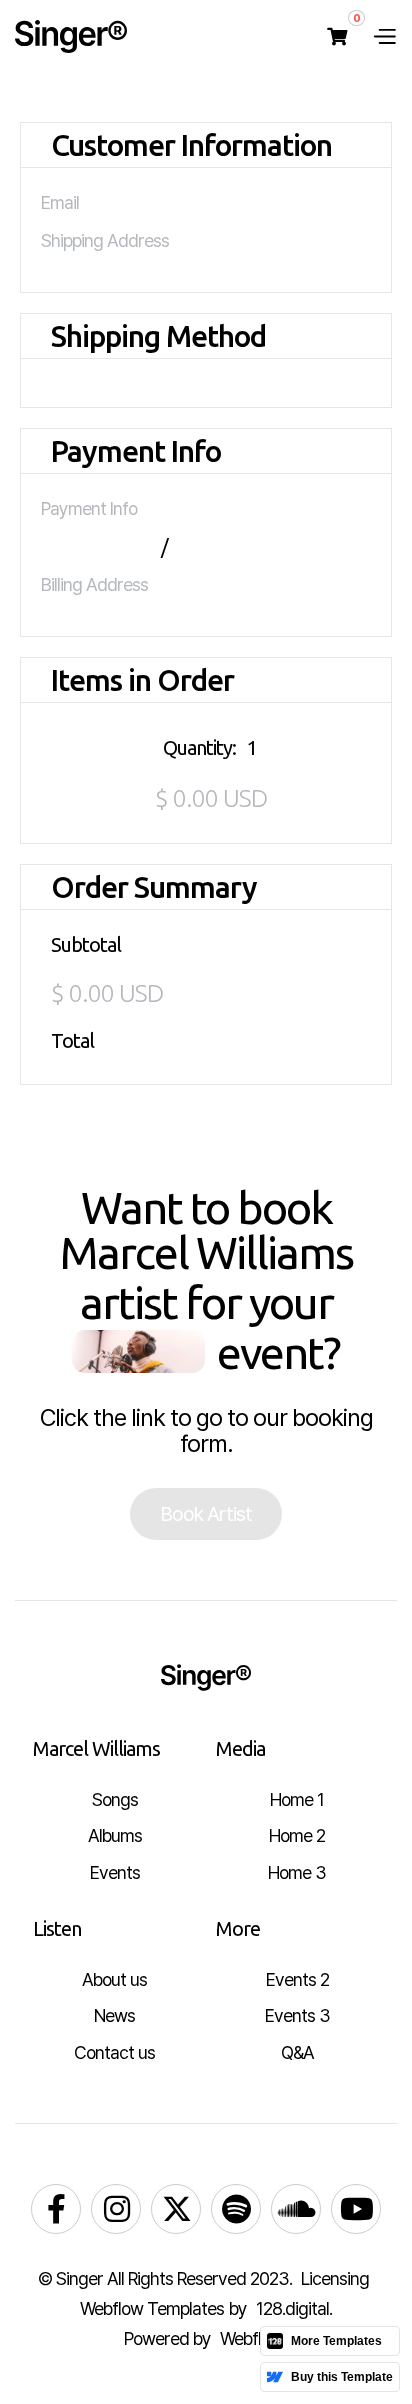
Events (115, 1872)
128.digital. (294, 2308)
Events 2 (297, 1979)
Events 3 (297, 2015)
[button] (336, 36)
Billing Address (94, 584)
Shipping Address (105, 240)
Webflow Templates (152, 2308)
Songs (115, 1799)
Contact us (114, 2052)
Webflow (251, 2338)
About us (114, 1979)
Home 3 (297, 1872)
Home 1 (297, 1799)
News (114, 2015)
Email (60, 202)
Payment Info (89, 508)
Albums (115, 1835)
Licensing (335, 2278)
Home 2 (297, 1835)
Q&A (297, 2052)
